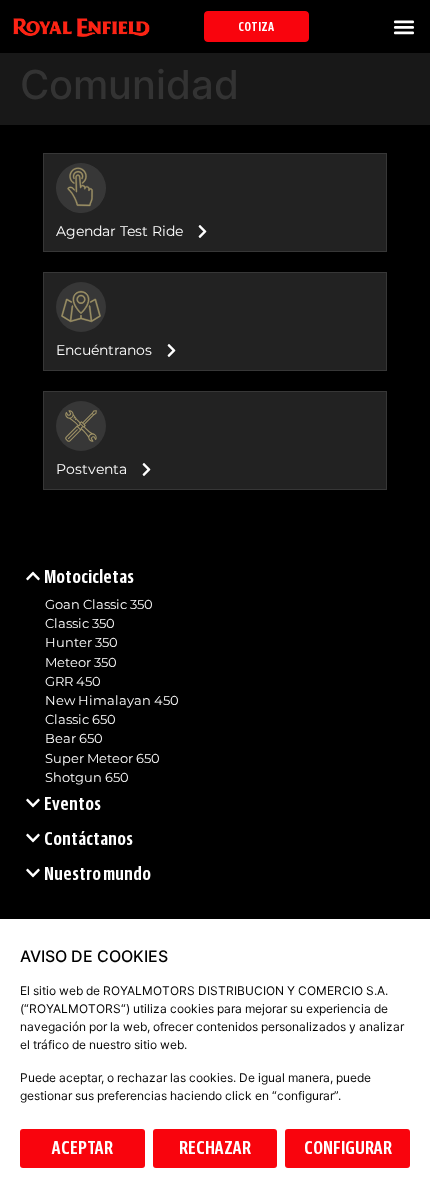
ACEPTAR (82, 1148)
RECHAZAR (215, 1148)
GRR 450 (73, 681)
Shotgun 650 (87, 777)
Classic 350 (80, 623)
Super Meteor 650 (102, 758)
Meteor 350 (81, 662)
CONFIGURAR (348, 1148)
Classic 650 (80, 719)
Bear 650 (74, 738)
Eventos (72, 804)
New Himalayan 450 (112, 700)
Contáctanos (88, 839)
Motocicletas (89, 577)
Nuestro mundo (97, 874)
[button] (403, 26)
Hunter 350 (81, 642)
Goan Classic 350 (99, 604)
